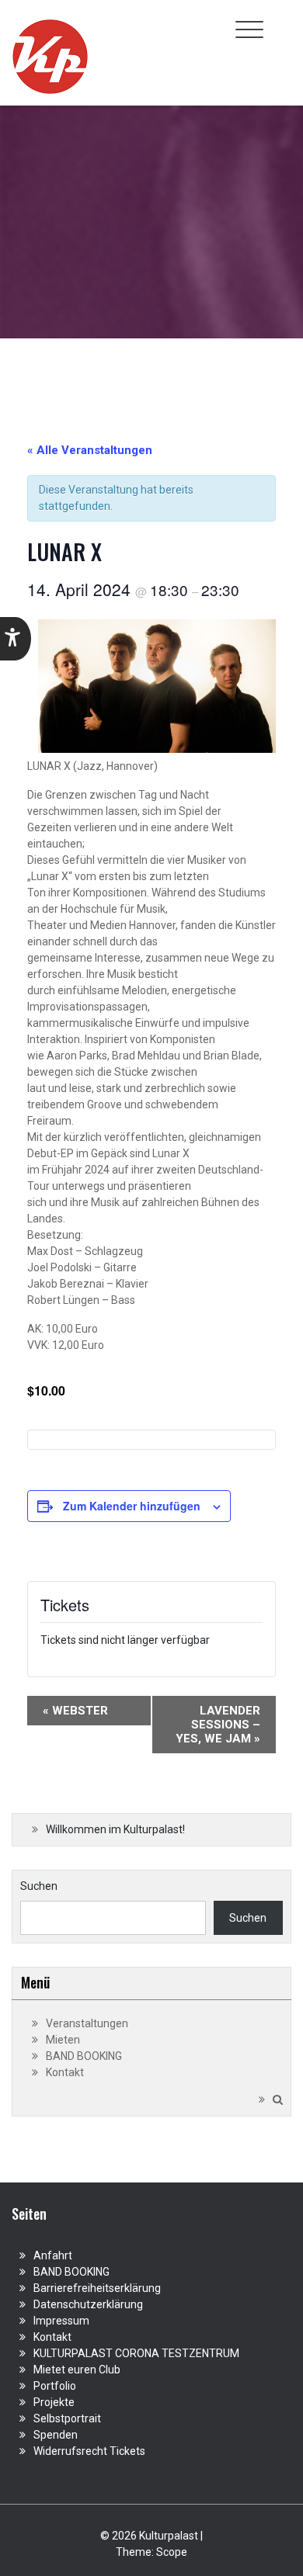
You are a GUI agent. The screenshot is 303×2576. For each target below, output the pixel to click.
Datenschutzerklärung (88, 2304)
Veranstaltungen (87, 2023)
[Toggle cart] (282, 21)
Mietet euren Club (77, 2370)
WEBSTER (75, 1711)
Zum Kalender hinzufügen (132, 1506)
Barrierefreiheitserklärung (97, 2288)
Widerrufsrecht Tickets (89, 2451)
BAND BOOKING (84, 2056)
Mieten (63, 2040)
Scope (172, 2552)
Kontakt (65, 2072)
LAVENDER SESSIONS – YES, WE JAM (218, 1725)
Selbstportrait (67, 2418)
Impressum (61, 2321)
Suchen (39, 1886)
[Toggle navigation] (249, 29)
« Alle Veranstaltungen (90, 450)
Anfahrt (53, 2255)
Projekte (54, 2402)
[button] (16, 639)
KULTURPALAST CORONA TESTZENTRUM (136, 2353)
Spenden (56, 2435)
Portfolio (55, 2386)
